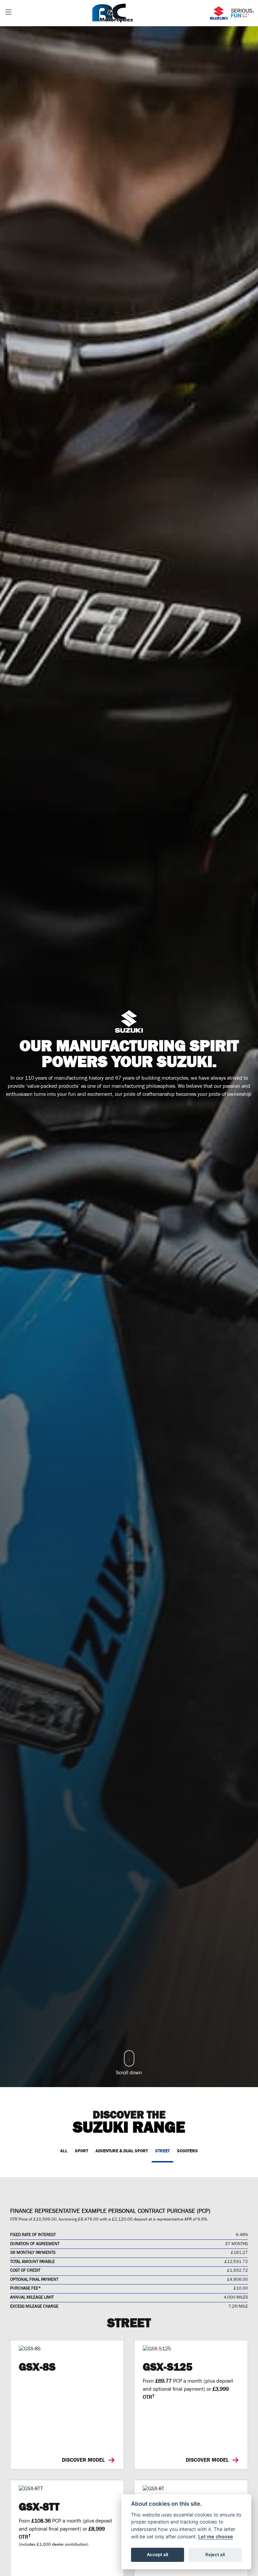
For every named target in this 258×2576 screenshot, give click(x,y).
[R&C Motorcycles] (113, 13)
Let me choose (216, 2536)
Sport (81, 2151)
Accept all (157, 2554)
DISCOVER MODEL (84, 2460)
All (64, 2151)
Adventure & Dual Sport (122, 2151)
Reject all (215, 2554)
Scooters (187, 2151)
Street (162, 2151)
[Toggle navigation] (8, 13)
